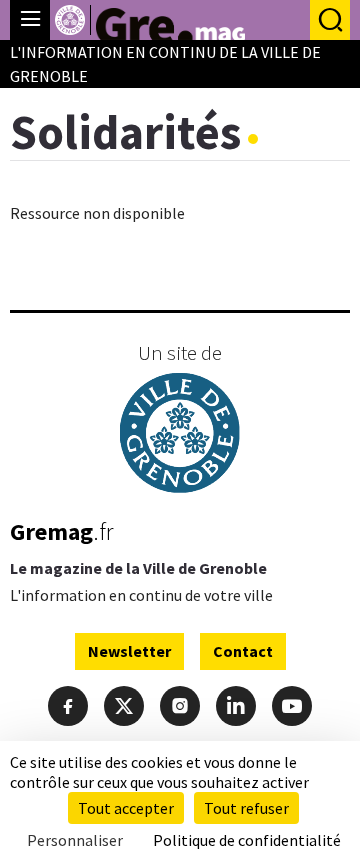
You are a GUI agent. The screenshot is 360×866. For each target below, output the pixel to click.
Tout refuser (246, 808)
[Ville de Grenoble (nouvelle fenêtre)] (180, 435)
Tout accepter (126, 808)
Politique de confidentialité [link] (247, 840)
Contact (243, 651)
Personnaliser (75, 840)
